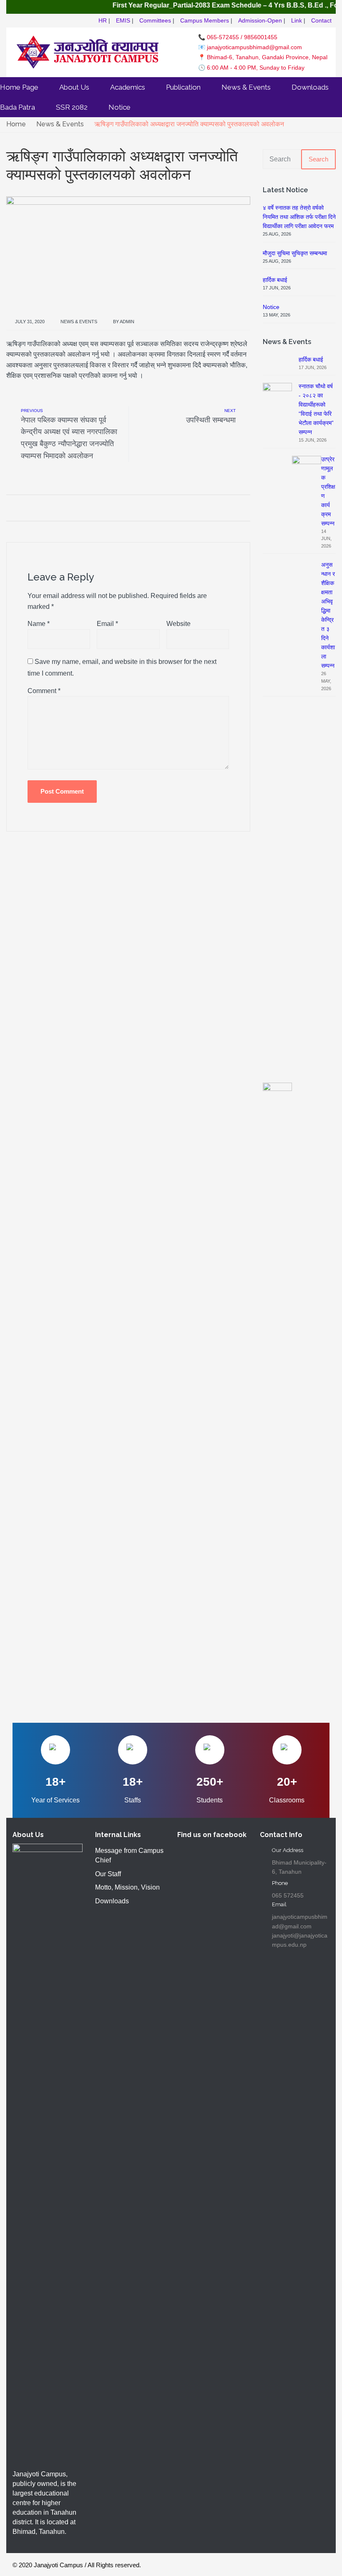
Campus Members (205, 20)
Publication (183, 87)
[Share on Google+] (31, 508)
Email (107, 624)
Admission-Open (260, 20)
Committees (155, 20)
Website (179, 624)
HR (103, 20)
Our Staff (108, 1874)
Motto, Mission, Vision (127, 1887)
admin (127, 322)
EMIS (123, 20)
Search (318, 159)
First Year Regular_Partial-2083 (145, 5)
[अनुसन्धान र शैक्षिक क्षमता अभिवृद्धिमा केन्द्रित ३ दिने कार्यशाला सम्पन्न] (277, 1395)
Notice (119, 107)
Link (297, 20)
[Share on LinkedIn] (53, 508)
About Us (74, 87)
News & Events (246, 87)
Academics (128, 87)
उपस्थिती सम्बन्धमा (211, 420)
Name (39, 624)
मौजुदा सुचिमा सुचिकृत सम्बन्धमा (295, 253)
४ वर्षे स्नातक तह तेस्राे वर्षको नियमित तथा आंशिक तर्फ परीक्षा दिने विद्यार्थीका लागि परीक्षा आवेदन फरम (299, 217)
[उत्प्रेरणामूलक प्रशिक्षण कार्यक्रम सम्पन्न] (307, 768)
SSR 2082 (72, 107)
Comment (44, 691)
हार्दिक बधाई (275, 280)
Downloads (310, 87)
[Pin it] (42, 508)
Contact (321, 20)
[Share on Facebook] (9, 508)
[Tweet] (20, 508)
